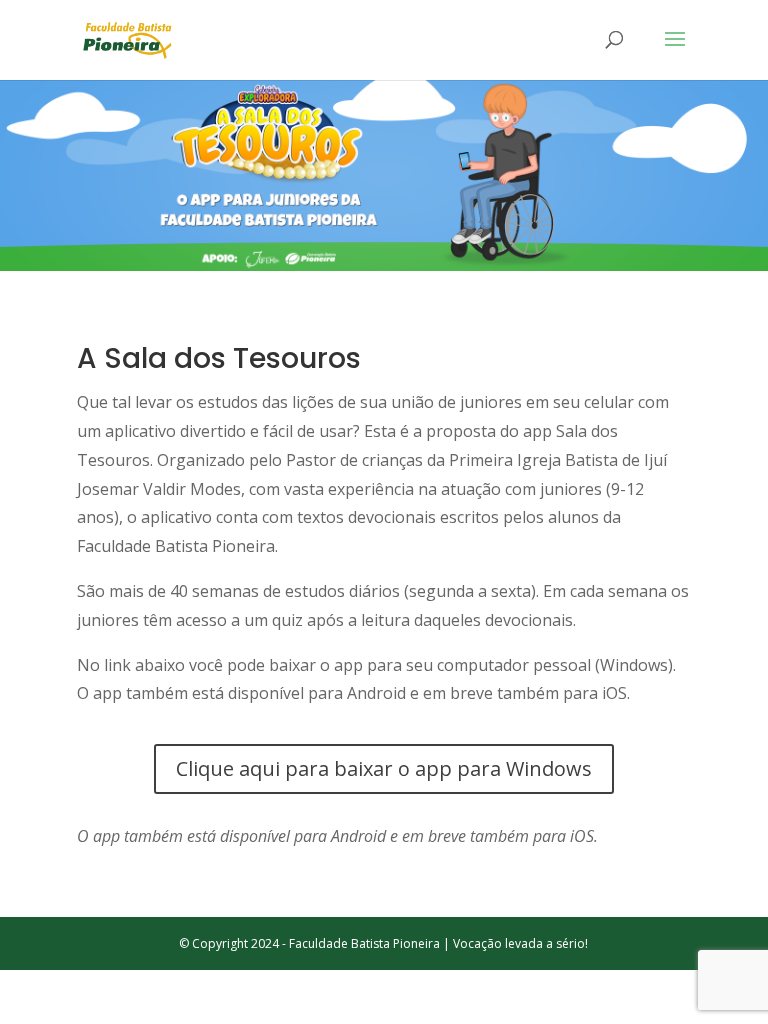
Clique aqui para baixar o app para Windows (384, 768)
